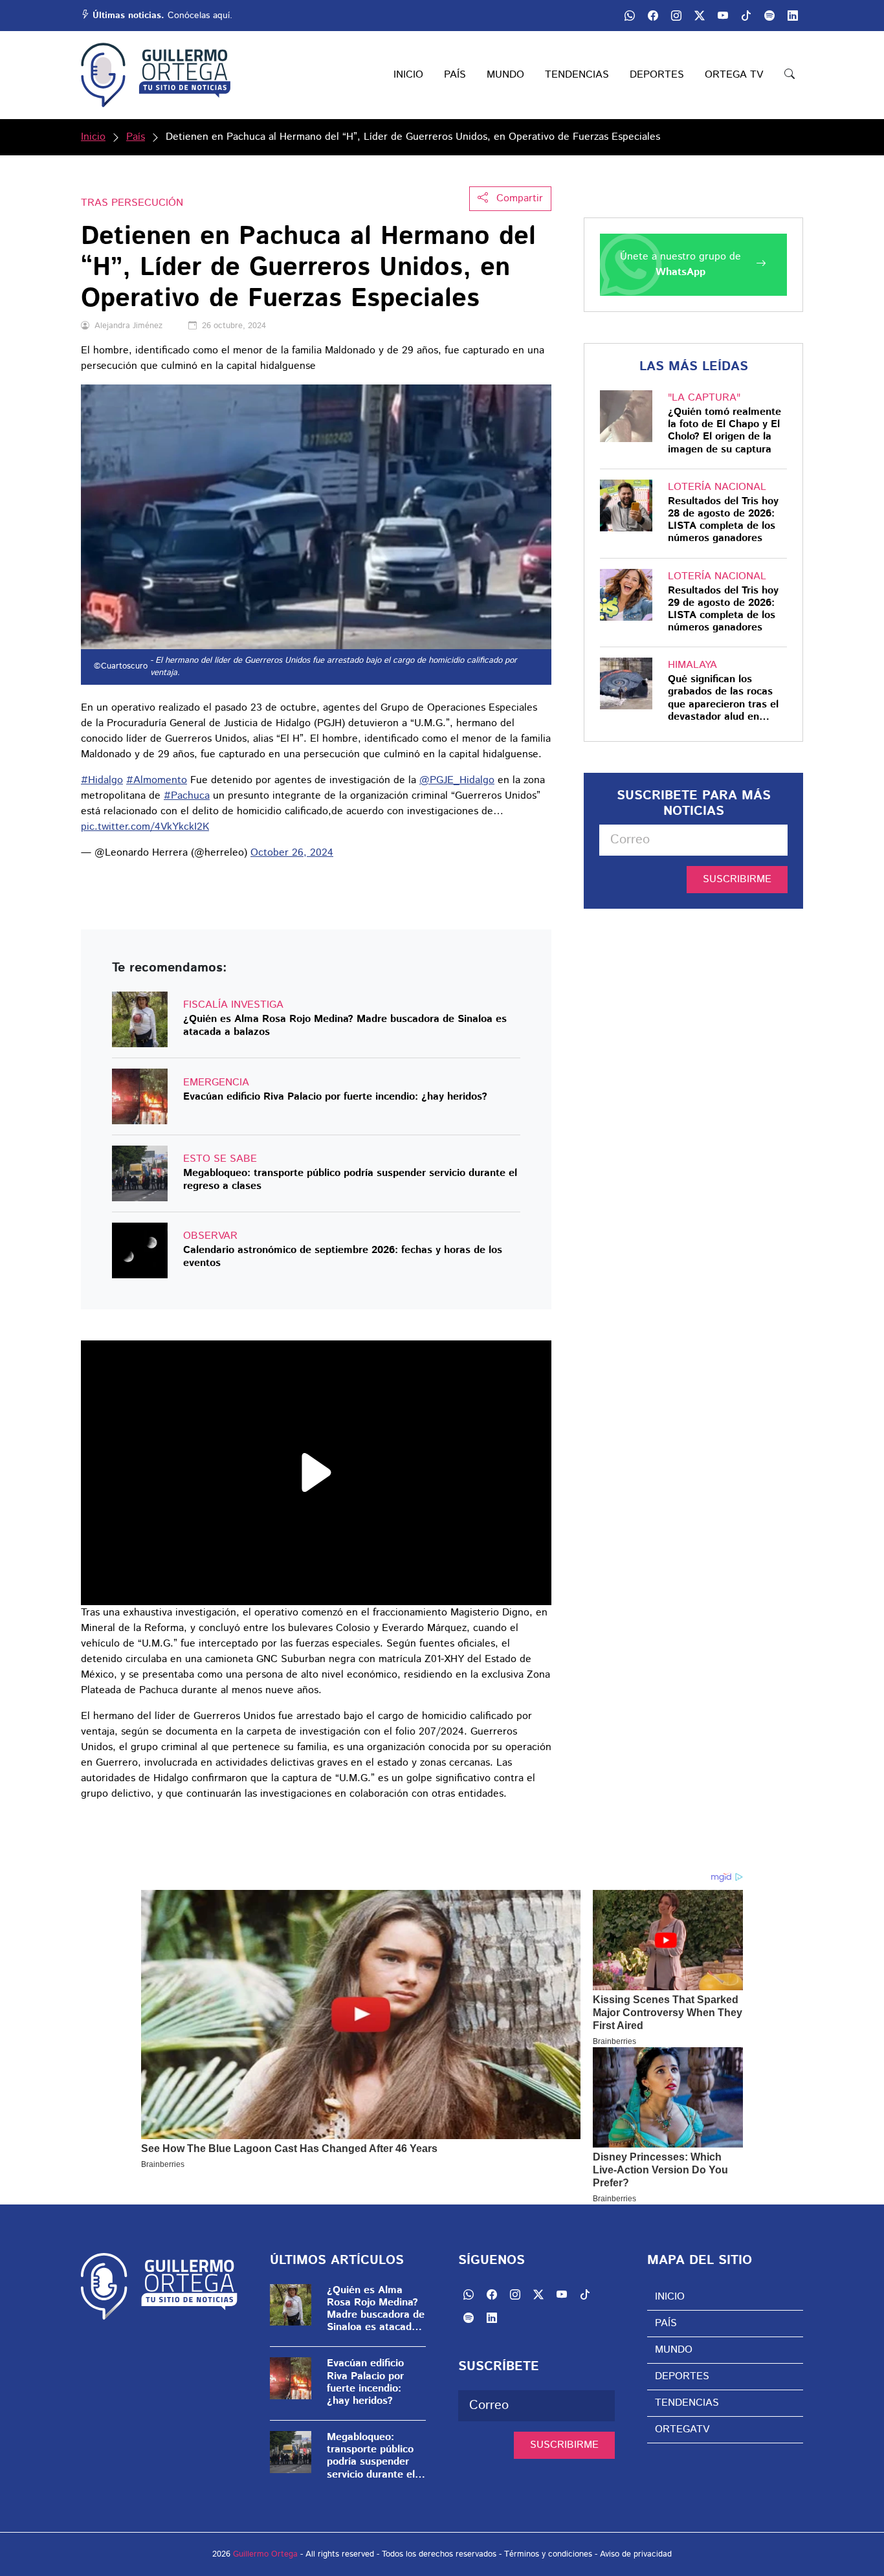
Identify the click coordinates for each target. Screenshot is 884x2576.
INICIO (408, 75)
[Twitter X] (700, 16)
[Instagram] (676, 16)
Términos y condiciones (548, 2554)
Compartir (518, 198)
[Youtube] (723, 16)
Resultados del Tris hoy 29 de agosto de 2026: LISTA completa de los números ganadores (723, 609)
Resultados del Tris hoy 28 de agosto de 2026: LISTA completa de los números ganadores (723, 520)
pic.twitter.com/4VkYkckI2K (145, 827)
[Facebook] (653, 16)
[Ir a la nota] (140, 1019)
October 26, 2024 (292, 853)
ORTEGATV (682, 2429)
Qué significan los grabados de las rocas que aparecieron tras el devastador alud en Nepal (723, 698)
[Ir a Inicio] (156, 75)
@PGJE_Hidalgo (457, 780)
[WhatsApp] (630, 16)
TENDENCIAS (577, 75)
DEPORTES (657, 75)
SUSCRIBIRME (737, 879)
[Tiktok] (746, 16)
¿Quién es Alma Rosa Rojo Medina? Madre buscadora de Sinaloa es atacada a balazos (345, 1025)
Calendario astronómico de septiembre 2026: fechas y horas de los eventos (343, 1256)
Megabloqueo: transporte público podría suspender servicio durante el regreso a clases (350, 1179)
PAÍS (455, 75)
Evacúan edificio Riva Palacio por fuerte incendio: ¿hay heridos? (335, 1097)
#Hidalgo (102, 780)
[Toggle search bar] (790, 75)
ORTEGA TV (734, 75)
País (136, 137)
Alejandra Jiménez (128, 326)
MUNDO (505, 75)
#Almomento (157, 780)
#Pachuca (187, 796)
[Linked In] (793, 16)
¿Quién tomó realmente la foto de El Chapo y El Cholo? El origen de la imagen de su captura (724, 431)
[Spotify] (769, 16)
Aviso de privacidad (636, 2554)
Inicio (93, 137)
